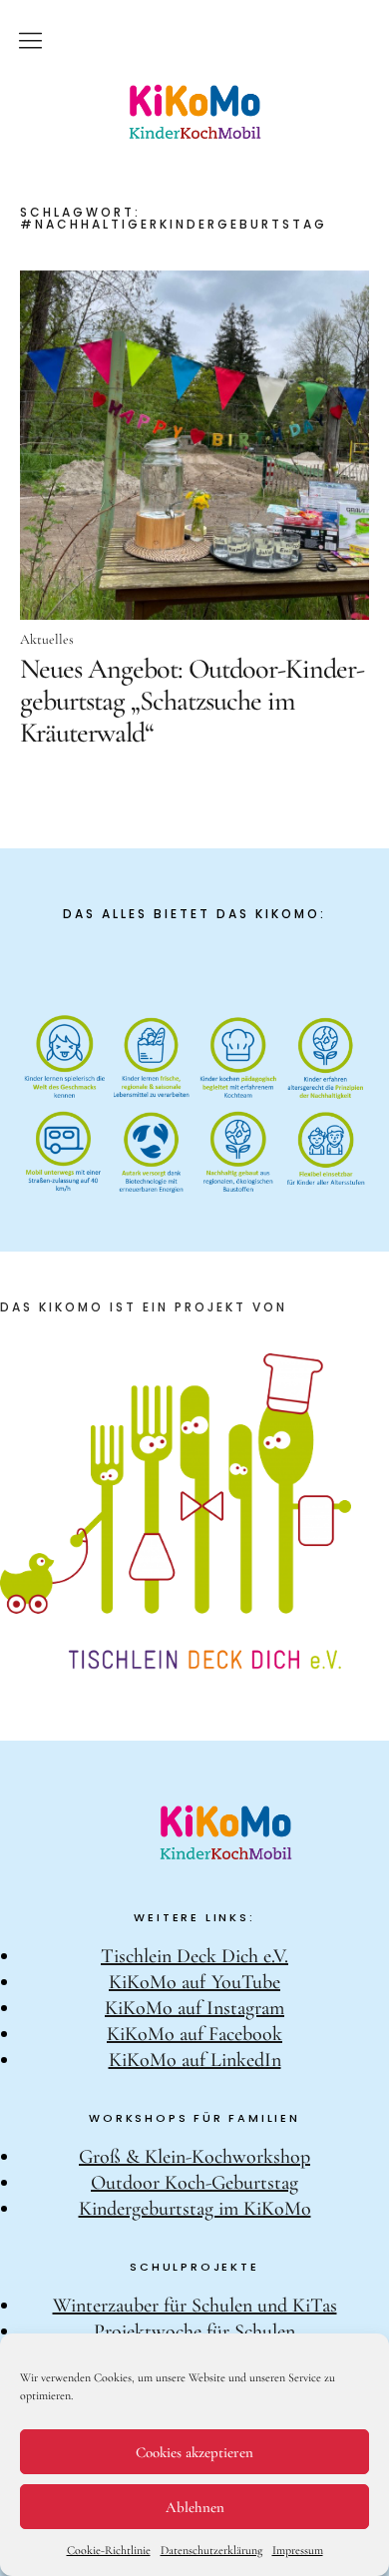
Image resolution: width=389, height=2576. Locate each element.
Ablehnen (195, 2507)
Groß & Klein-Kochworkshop (194, 2157)
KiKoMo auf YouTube (194, 1982)
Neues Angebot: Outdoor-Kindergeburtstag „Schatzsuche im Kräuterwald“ (193, 701)
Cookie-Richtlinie (109, 2550)
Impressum (298, 2550)
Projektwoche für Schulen (194, 2331)
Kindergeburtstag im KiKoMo (195, 2209)
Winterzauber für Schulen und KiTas (195, 2306)
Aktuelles (47, 639)
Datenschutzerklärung (211, 2550)
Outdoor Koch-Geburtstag (194, 2183)
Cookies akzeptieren (194, 2452)
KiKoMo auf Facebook (194, 2034)
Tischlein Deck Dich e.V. (194, 1956)
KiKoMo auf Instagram (194, 2008)
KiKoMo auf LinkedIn (195, 2060)
